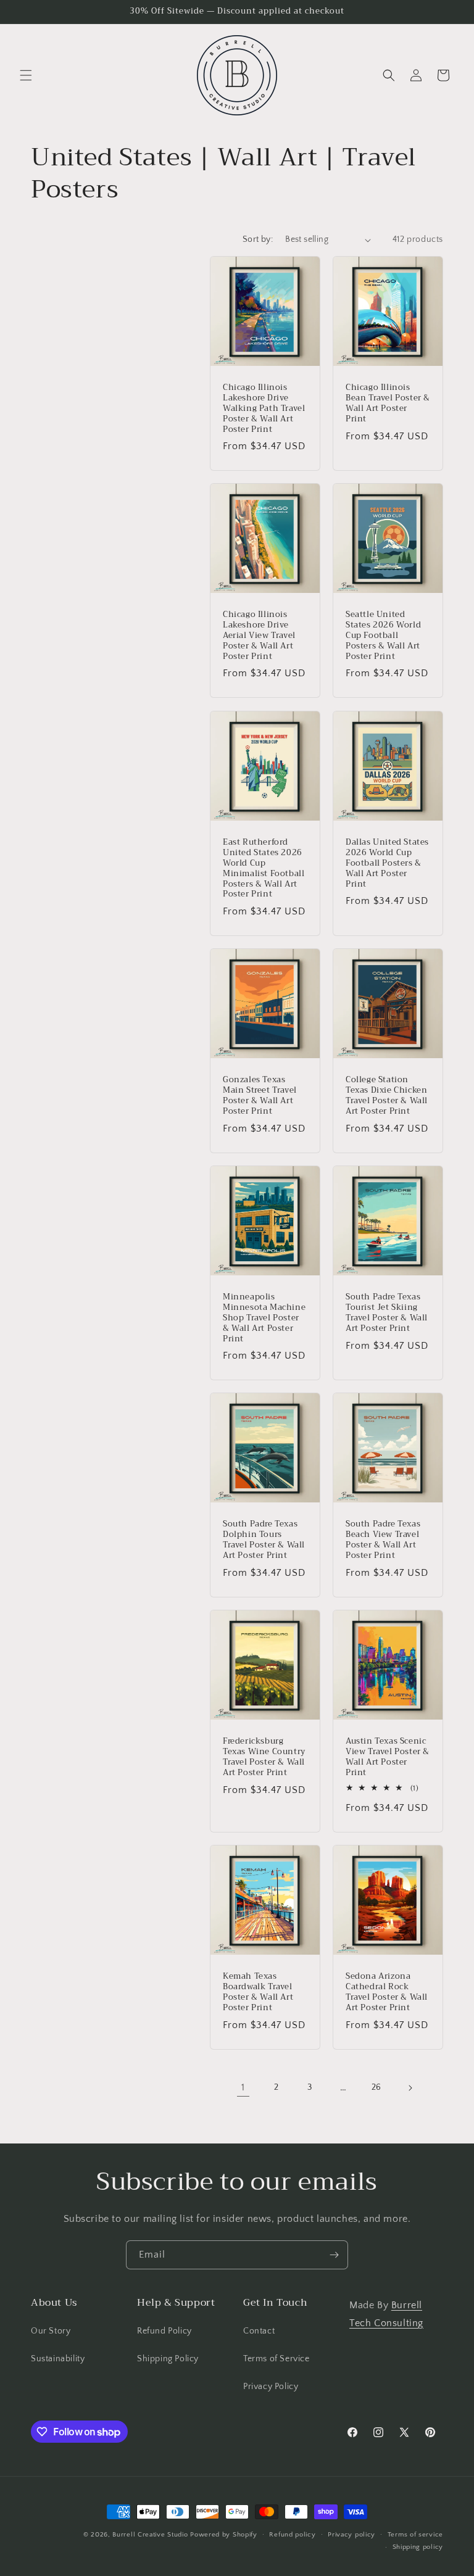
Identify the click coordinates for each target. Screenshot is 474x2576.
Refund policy (292, 2535)
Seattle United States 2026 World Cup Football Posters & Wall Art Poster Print (383, 636)
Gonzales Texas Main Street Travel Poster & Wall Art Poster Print (260, 1096)
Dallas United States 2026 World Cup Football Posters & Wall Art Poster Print (387, 863)
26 (376, 2087)
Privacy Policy (271, 2387)
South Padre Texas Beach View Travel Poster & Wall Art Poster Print (383, 1540)
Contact (259, 2331)
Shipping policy (418, 2547)
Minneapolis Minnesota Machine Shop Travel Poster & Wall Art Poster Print (264, 1318)
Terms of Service (276, 2359)
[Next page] (410, 2088)
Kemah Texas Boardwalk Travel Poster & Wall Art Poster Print (258, 1992)
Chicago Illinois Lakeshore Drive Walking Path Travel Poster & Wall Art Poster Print (264, 408)
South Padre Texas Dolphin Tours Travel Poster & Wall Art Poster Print (264, 1540)
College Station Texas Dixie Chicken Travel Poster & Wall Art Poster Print (387, 1096)
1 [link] (243, 2087)
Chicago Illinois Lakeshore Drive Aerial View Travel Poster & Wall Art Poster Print (259, 636)
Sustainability (58, 2359)
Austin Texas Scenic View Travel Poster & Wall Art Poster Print (388, 1757)
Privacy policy (351, 2535)
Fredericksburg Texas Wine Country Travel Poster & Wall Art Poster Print (264, 1757)
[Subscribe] (334, 2255)
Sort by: (258, 239)
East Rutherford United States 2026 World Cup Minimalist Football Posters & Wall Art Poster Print (264, 868)
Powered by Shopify (224, 2535)
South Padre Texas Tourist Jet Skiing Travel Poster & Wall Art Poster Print (387, 1313)
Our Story (51, 2331)
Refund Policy (164, 2331)
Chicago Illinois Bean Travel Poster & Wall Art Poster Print (388, 404)
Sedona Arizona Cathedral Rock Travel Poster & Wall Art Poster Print (387, 1992)
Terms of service (415, 2535)
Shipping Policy (168, 2359)
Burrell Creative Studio (150, 2535)
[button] (26, 75)
